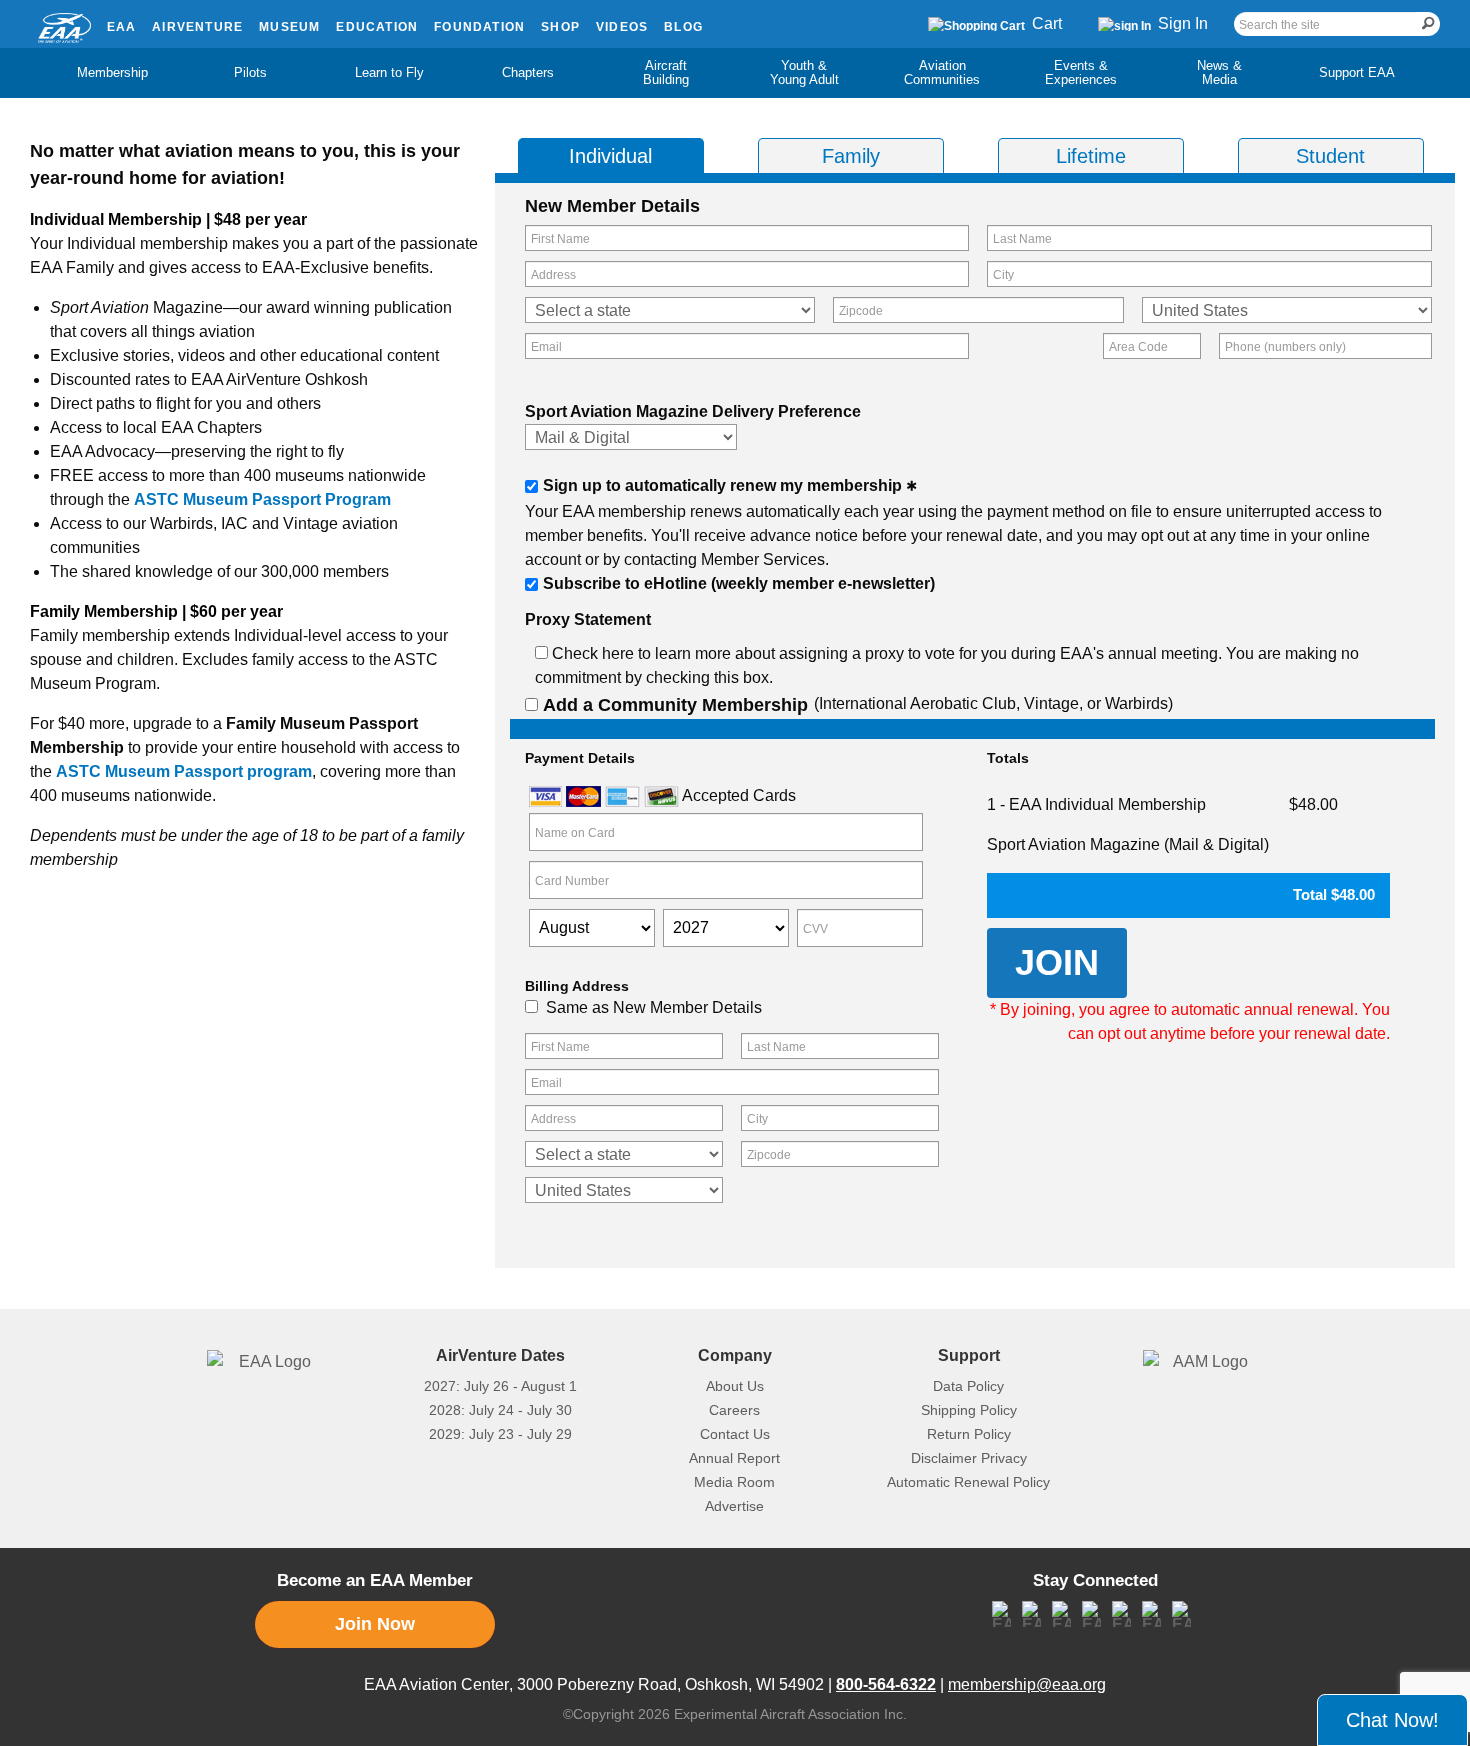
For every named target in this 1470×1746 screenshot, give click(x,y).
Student (1330, 156)
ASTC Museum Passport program (184, 771)
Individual (610, 156)
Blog (683, 27)
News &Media (1219, 72)
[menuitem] (113, 73)
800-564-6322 (886, 1684)
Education (377, 27)
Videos (622, 27)
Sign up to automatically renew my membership (722, 485)
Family (851, 156)
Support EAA (1357, 72)
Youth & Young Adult (804, 72)
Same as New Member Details (654, 1007)
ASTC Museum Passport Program (262, 499)
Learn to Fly (389, 72)
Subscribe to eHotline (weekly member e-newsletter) (739, 583)
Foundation (479, 27)
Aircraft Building (666, 72)
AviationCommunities (942, 72)
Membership (112, 72)
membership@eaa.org (1027, 1684)
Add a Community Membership (675, 705)
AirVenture (197, 27)
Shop (560, 27)
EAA (122, 27)
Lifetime (1091, 156)
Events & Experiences (1081, 72)
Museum (289, 27)
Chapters (528, 72)
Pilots (250, 72)
